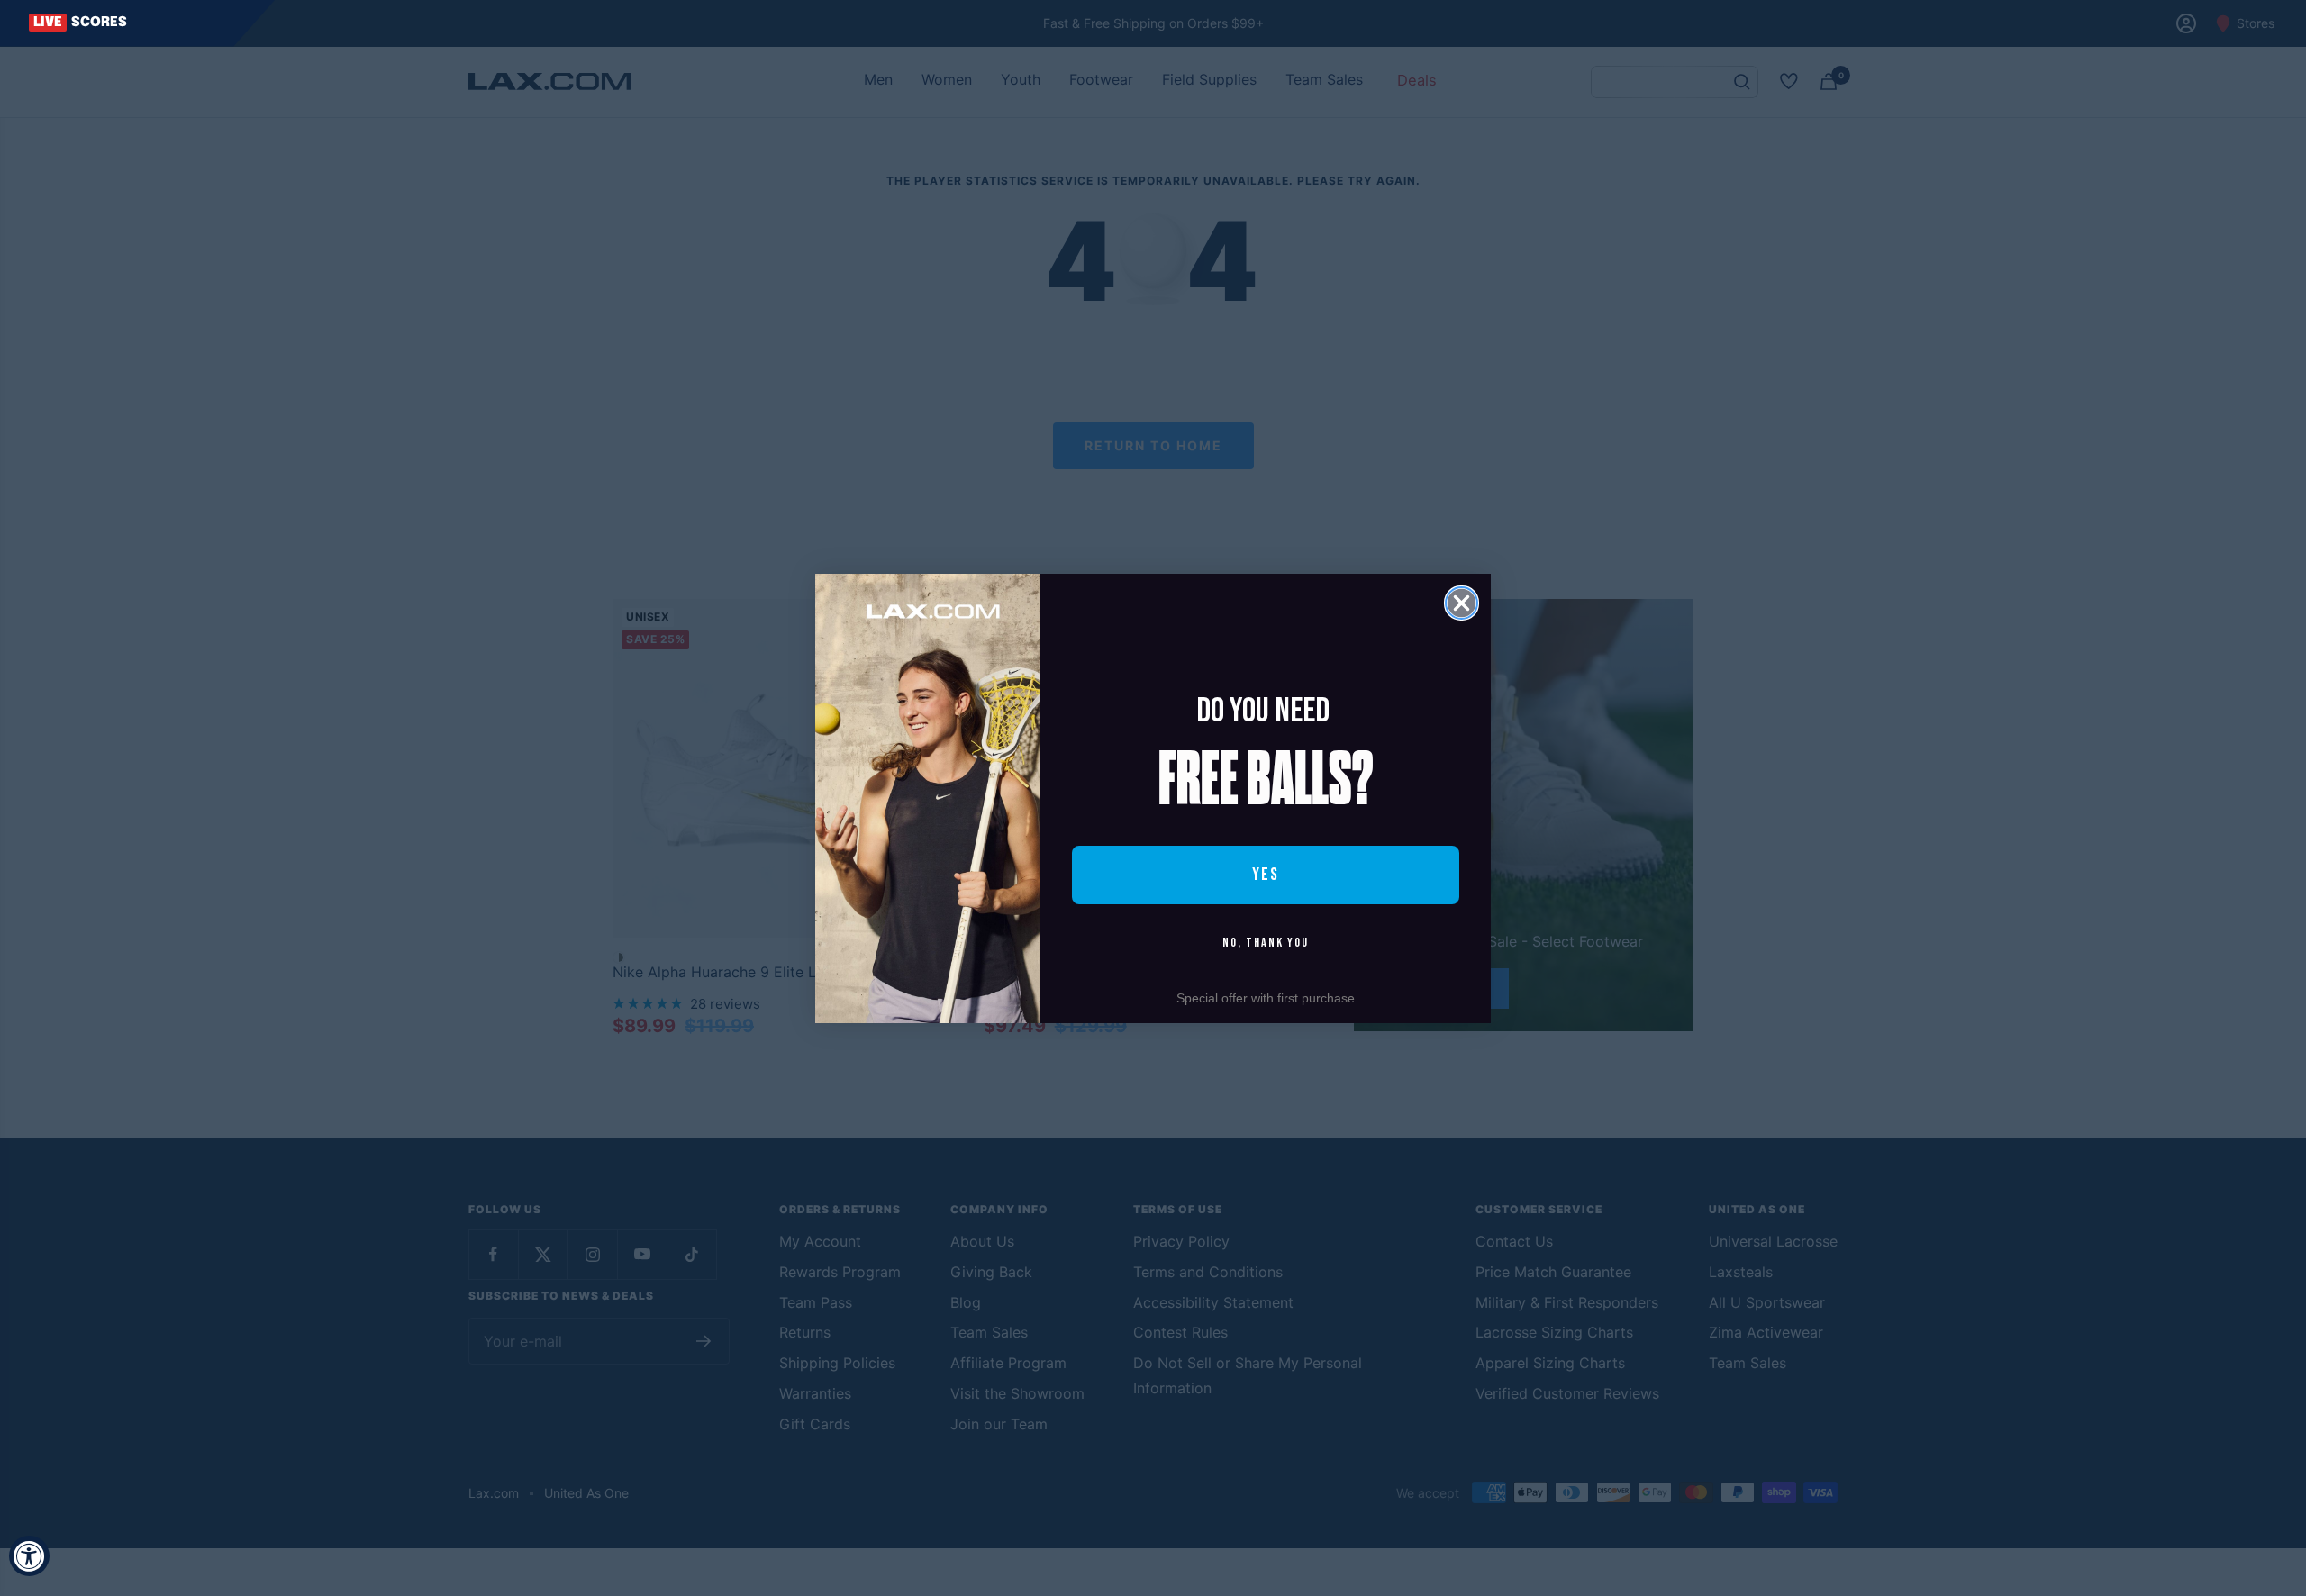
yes (1266, 875)
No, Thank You (1266, 943)
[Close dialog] (1462, 603)
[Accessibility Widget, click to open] (29, 1556)
